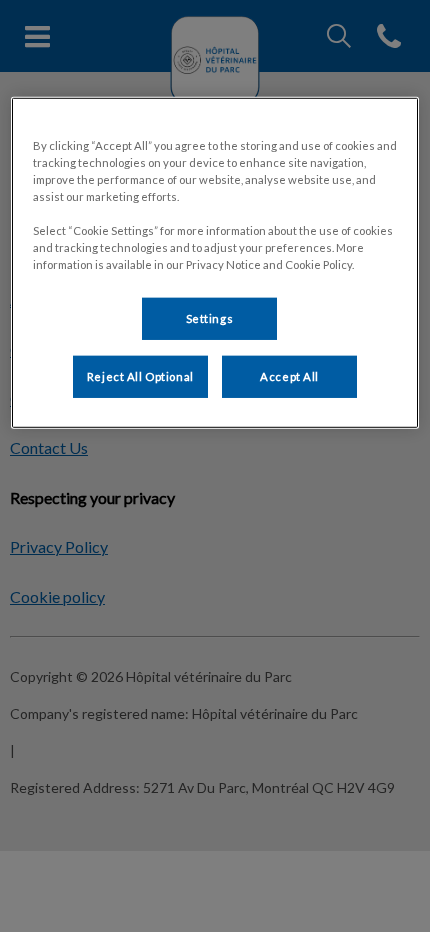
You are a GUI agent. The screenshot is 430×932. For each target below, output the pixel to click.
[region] (215, 263)
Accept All (289, 376)
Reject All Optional (140, 376)
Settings (210, 318)
